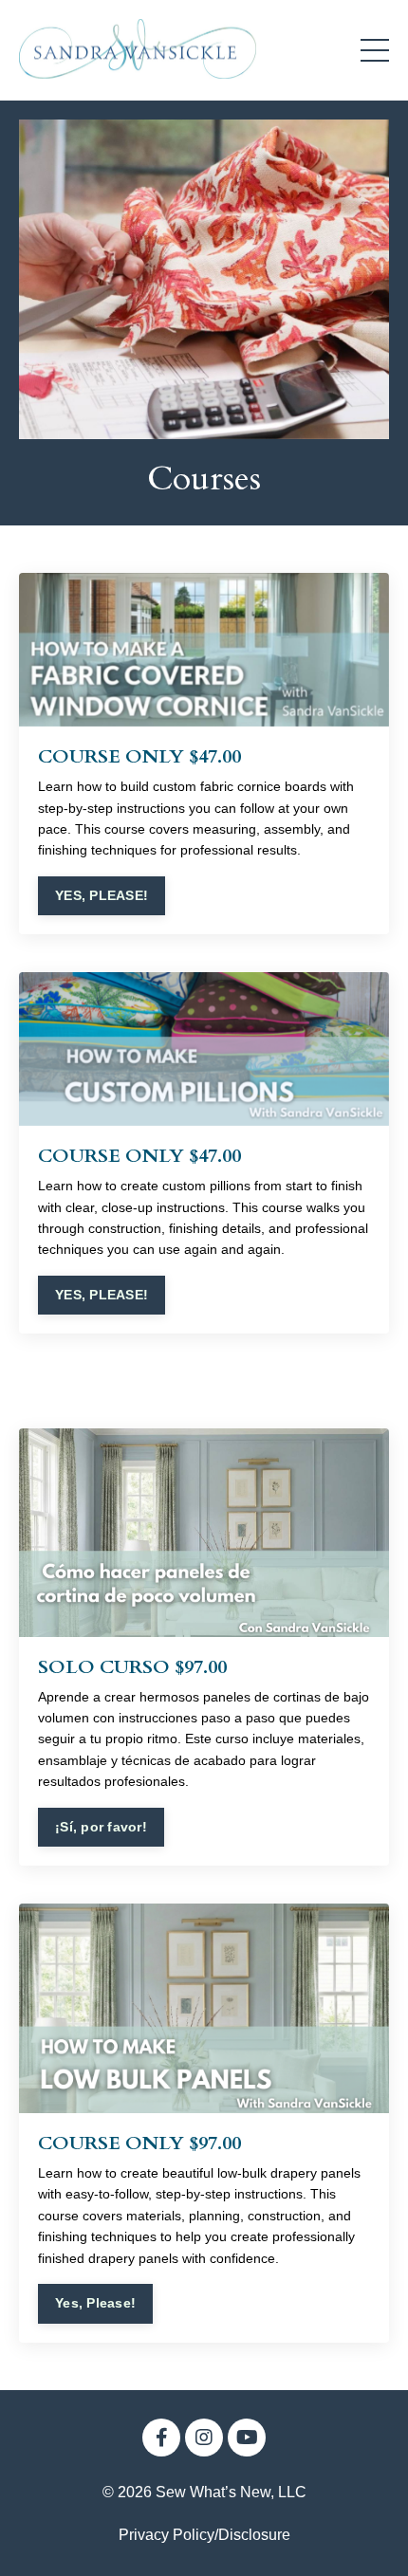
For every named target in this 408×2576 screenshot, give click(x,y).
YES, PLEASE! (102, 895)
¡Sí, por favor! (101, 1827)
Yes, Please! (95, 2303)
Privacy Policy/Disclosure (204, 2535)
